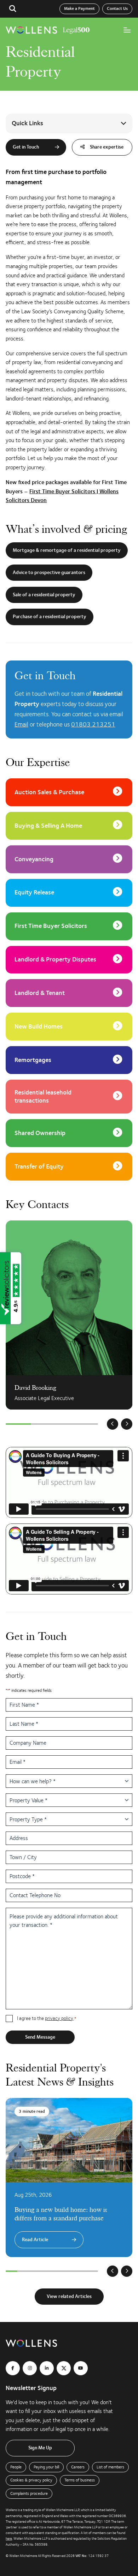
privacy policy (59, 2018)
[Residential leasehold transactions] (69, 1097)
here (9, 2539)
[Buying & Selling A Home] (69, 826)
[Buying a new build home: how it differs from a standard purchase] (69, 2177)
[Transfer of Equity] (69, 1167)
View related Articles (69, 2297)
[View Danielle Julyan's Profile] (69, 1315)
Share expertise (106, 147)
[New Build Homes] (69, 1027)
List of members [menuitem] (110, 2467)
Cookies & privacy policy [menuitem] (31, 2480)
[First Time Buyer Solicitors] (69, 926)
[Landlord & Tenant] (69, 993)
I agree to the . (47, 2018)
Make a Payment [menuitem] (79, 9)
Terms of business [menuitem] (80, 2480)
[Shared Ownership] (69, 1133)
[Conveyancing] (69, 859)
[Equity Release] (69, 893)
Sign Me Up (40, 2448)
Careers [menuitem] (78, 2467)
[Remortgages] (69, 1060)
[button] (13, 9)
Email (21, 724)
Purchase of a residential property (50, 617)
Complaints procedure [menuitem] (29, 2493)
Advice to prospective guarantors (49, 573)
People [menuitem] (16, 2467)
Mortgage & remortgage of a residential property (67, 550)
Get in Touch (26, 147)
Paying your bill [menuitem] (46, 2467)
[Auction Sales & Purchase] (69, 792)
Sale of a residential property (44, 595)
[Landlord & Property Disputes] (69, 960)
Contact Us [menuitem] (117, 9)
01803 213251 (93, 724)
